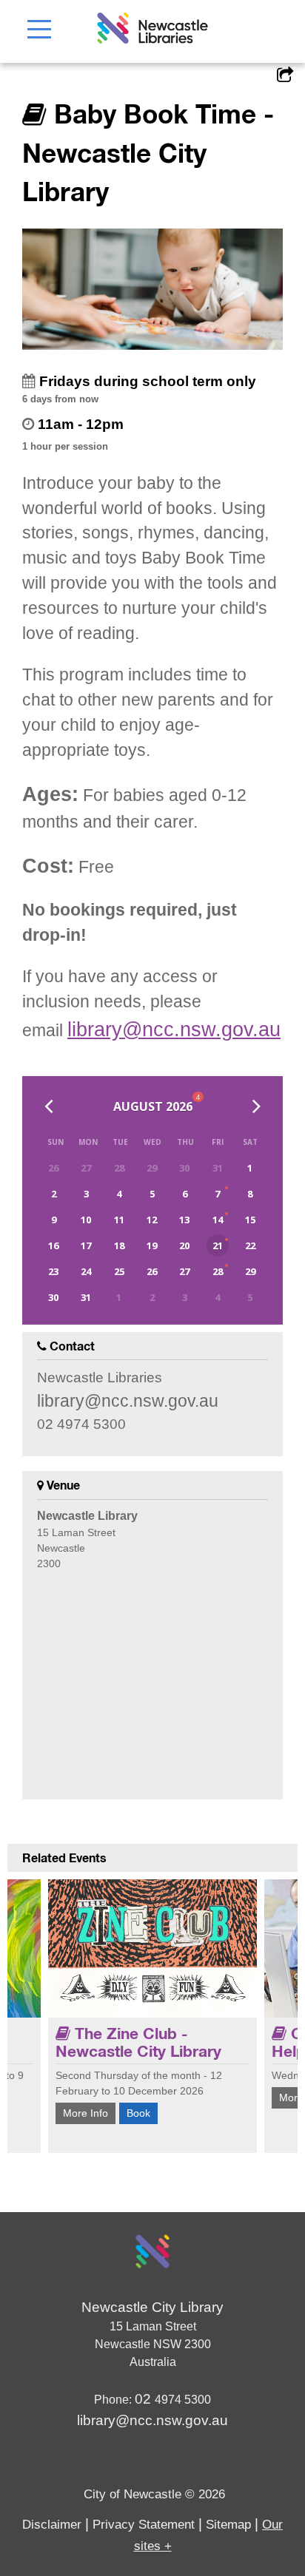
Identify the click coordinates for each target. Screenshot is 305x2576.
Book (138, 2113)
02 (145, 2399)
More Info (86, 2113)
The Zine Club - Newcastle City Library (138, 2042)
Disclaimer (52, 2525)
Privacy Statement (144, 2525)
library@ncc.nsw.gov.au (174, 1030)
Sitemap (228, 2525)
